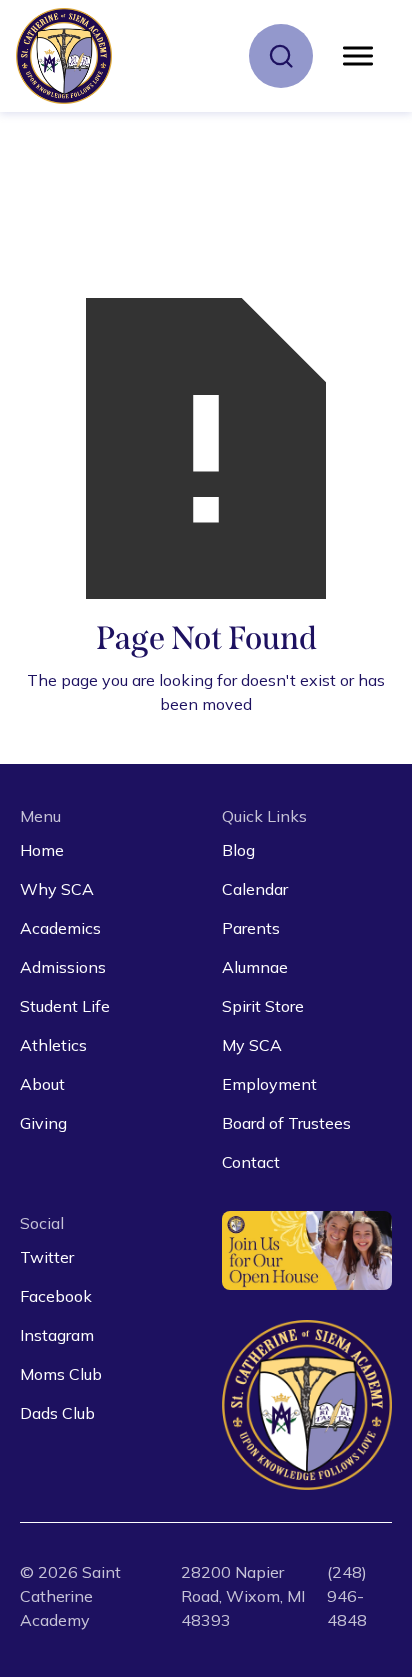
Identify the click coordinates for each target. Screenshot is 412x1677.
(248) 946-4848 (347, 1596)
